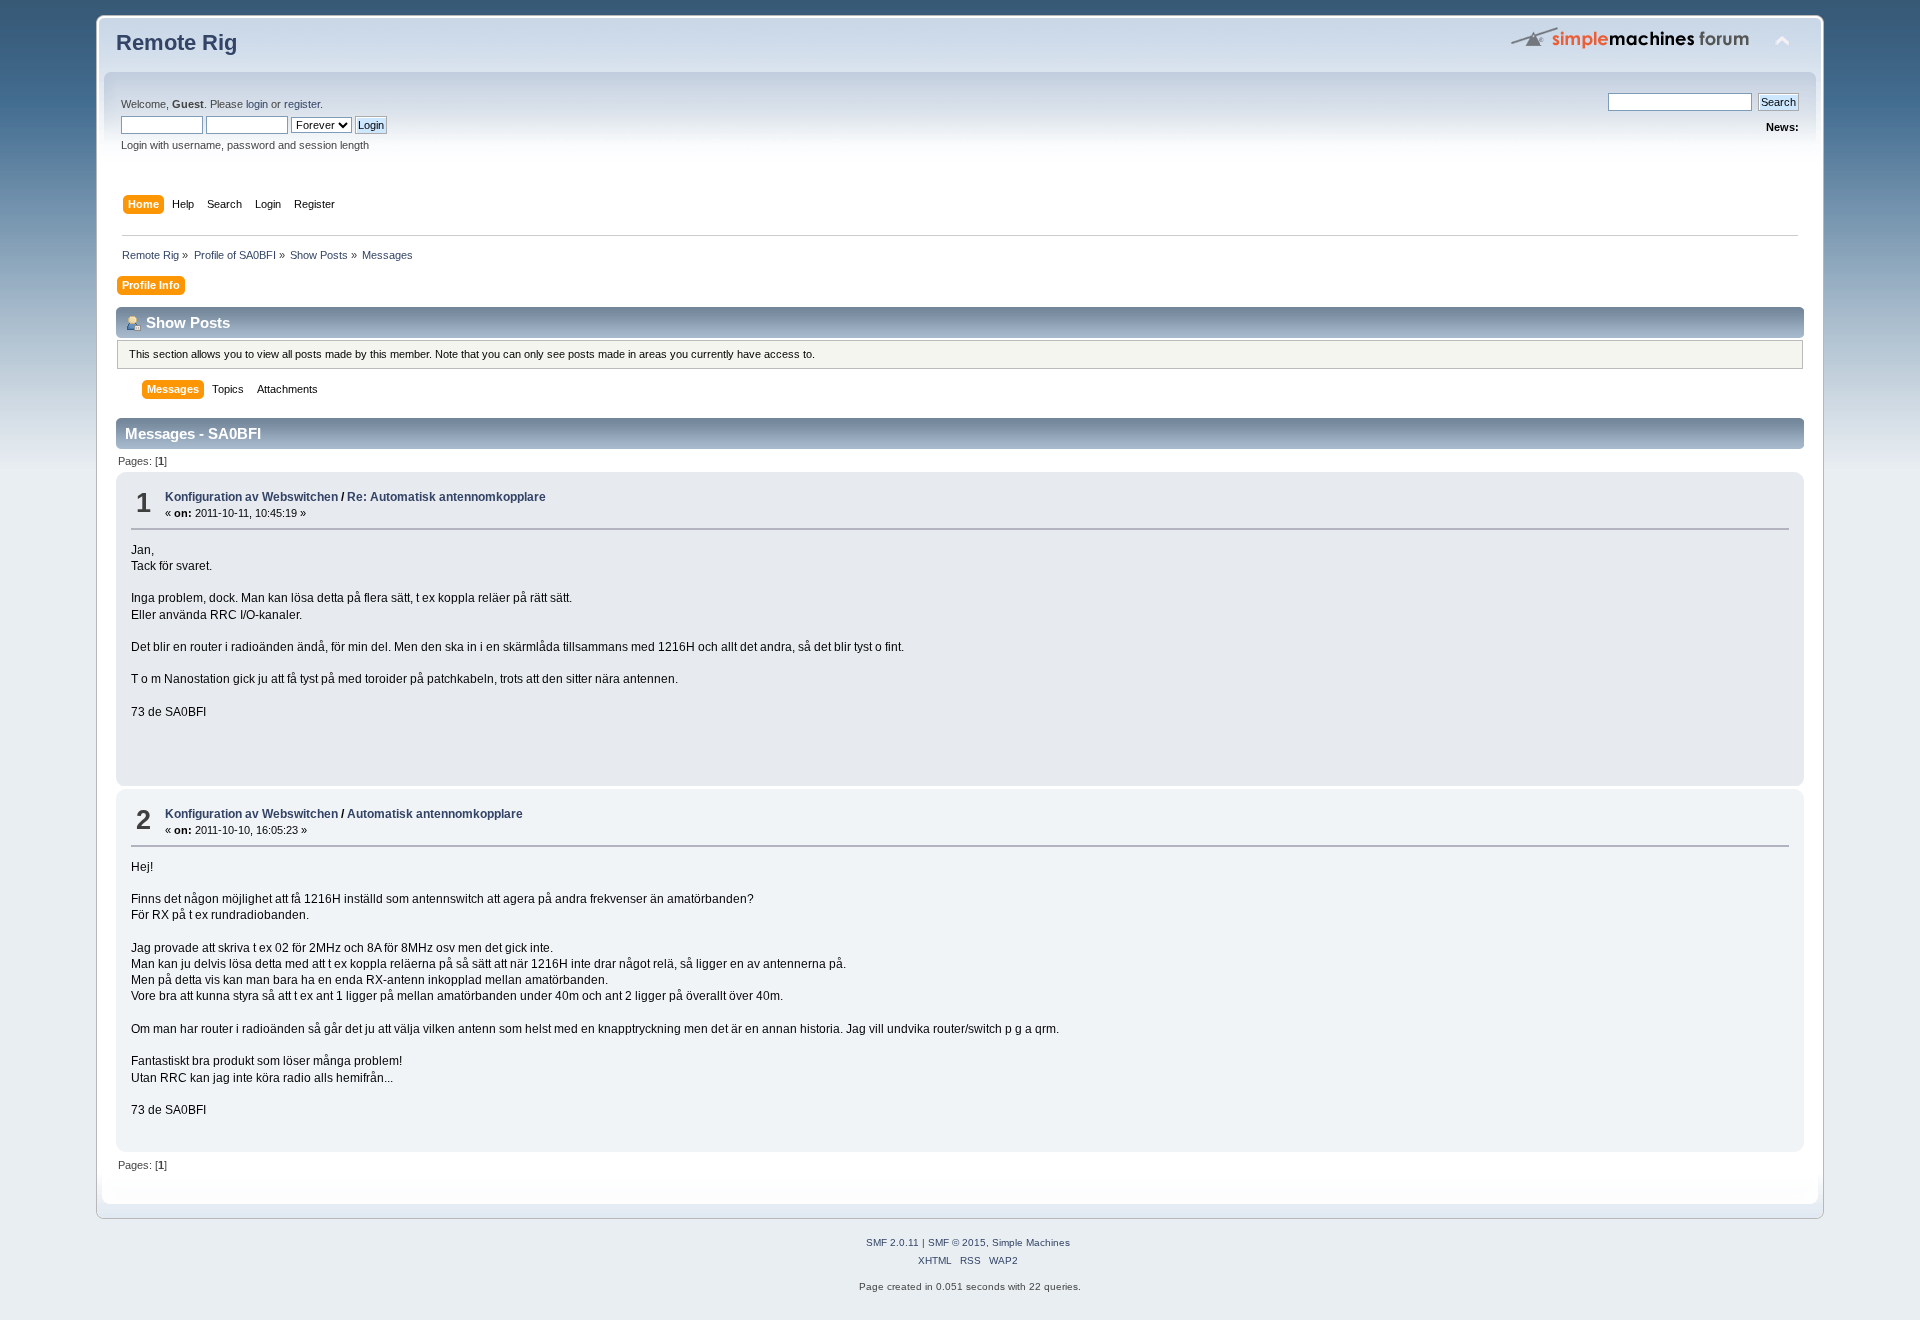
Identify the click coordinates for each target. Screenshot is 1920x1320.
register (302, 104)
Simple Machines (1031, 1242)
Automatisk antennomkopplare (435, 814)
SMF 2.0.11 (892, 1242)
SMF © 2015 (957, 1242)
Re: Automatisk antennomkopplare (446, 497)
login (257, 104)
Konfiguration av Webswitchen (251, 497)
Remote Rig (176, 42)
